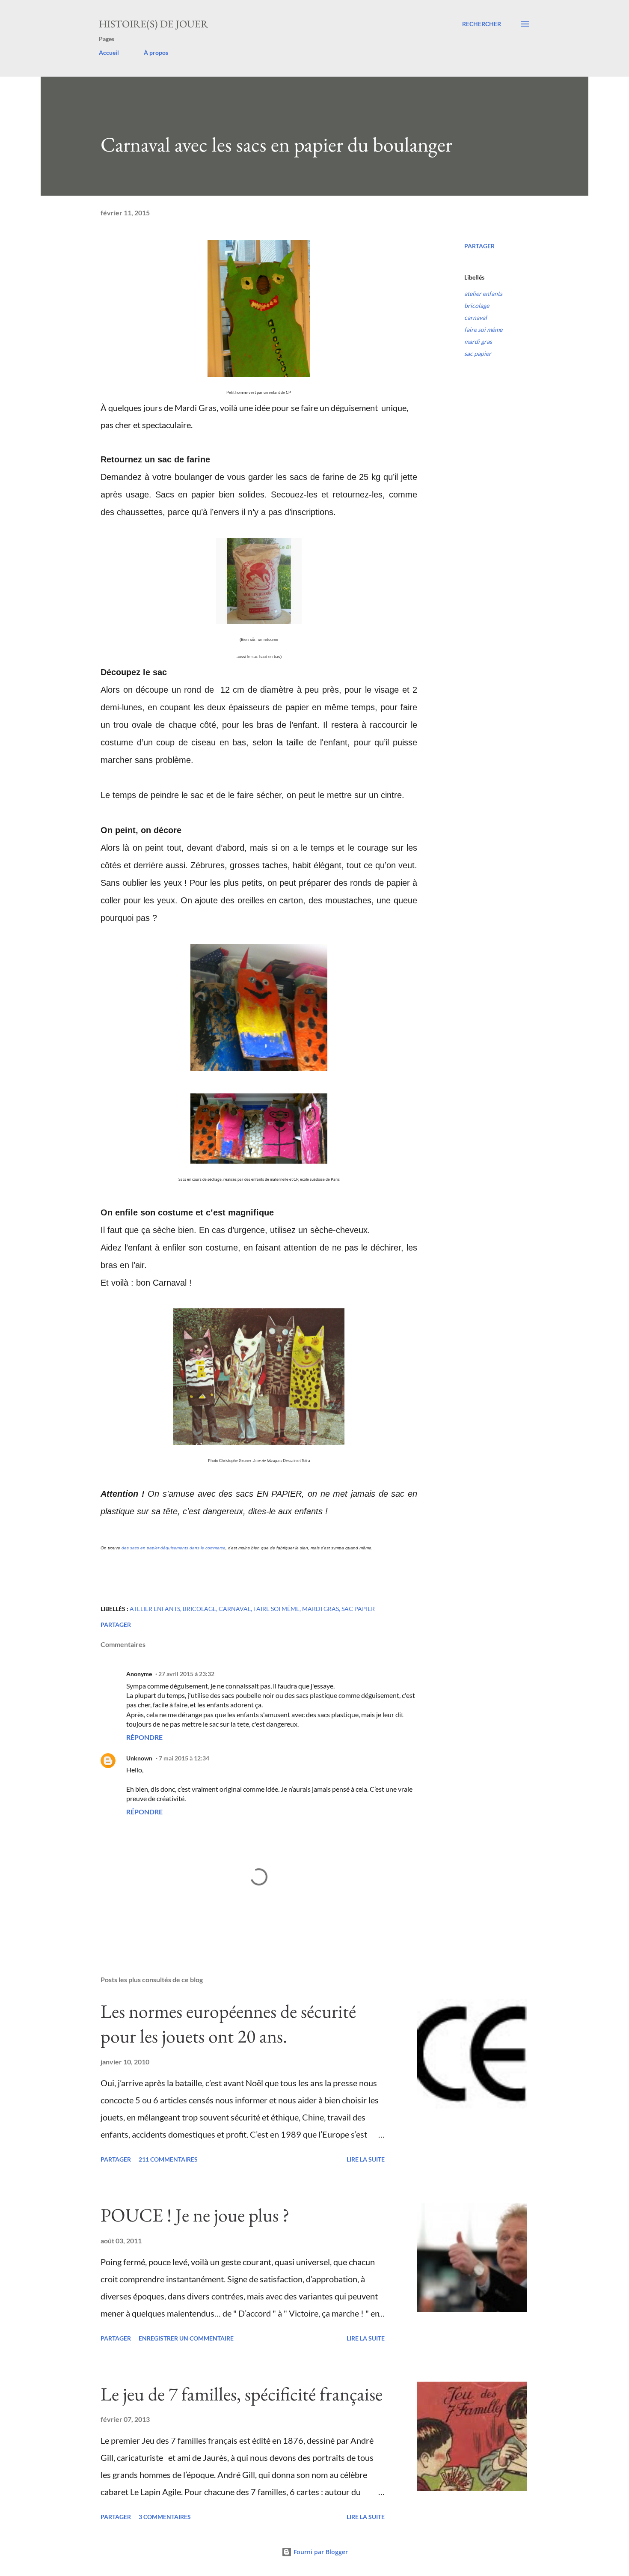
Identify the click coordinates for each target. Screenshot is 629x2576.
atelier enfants (483, 293)
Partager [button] (479, 246)
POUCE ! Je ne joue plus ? (195, 2215)
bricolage (477, 305)
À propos (156, 52)
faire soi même (483, 329)
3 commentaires (165, 2517)
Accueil (109, 52)
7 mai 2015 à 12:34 (184, 1758)
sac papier (478, 353)
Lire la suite (366, 2159)
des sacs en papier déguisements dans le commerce (174, 1548)
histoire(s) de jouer (153, 24)
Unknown (139, 1758)
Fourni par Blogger (320, 2552)
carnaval (476, 317)
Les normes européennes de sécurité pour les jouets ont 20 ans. (228, 2024)
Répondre (144, 1737)
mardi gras (478, 341)
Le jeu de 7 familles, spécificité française (242, 2394)
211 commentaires (168, 2159)
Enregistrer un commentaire (186, 2338)
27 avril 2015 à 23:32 (186, 1674)
